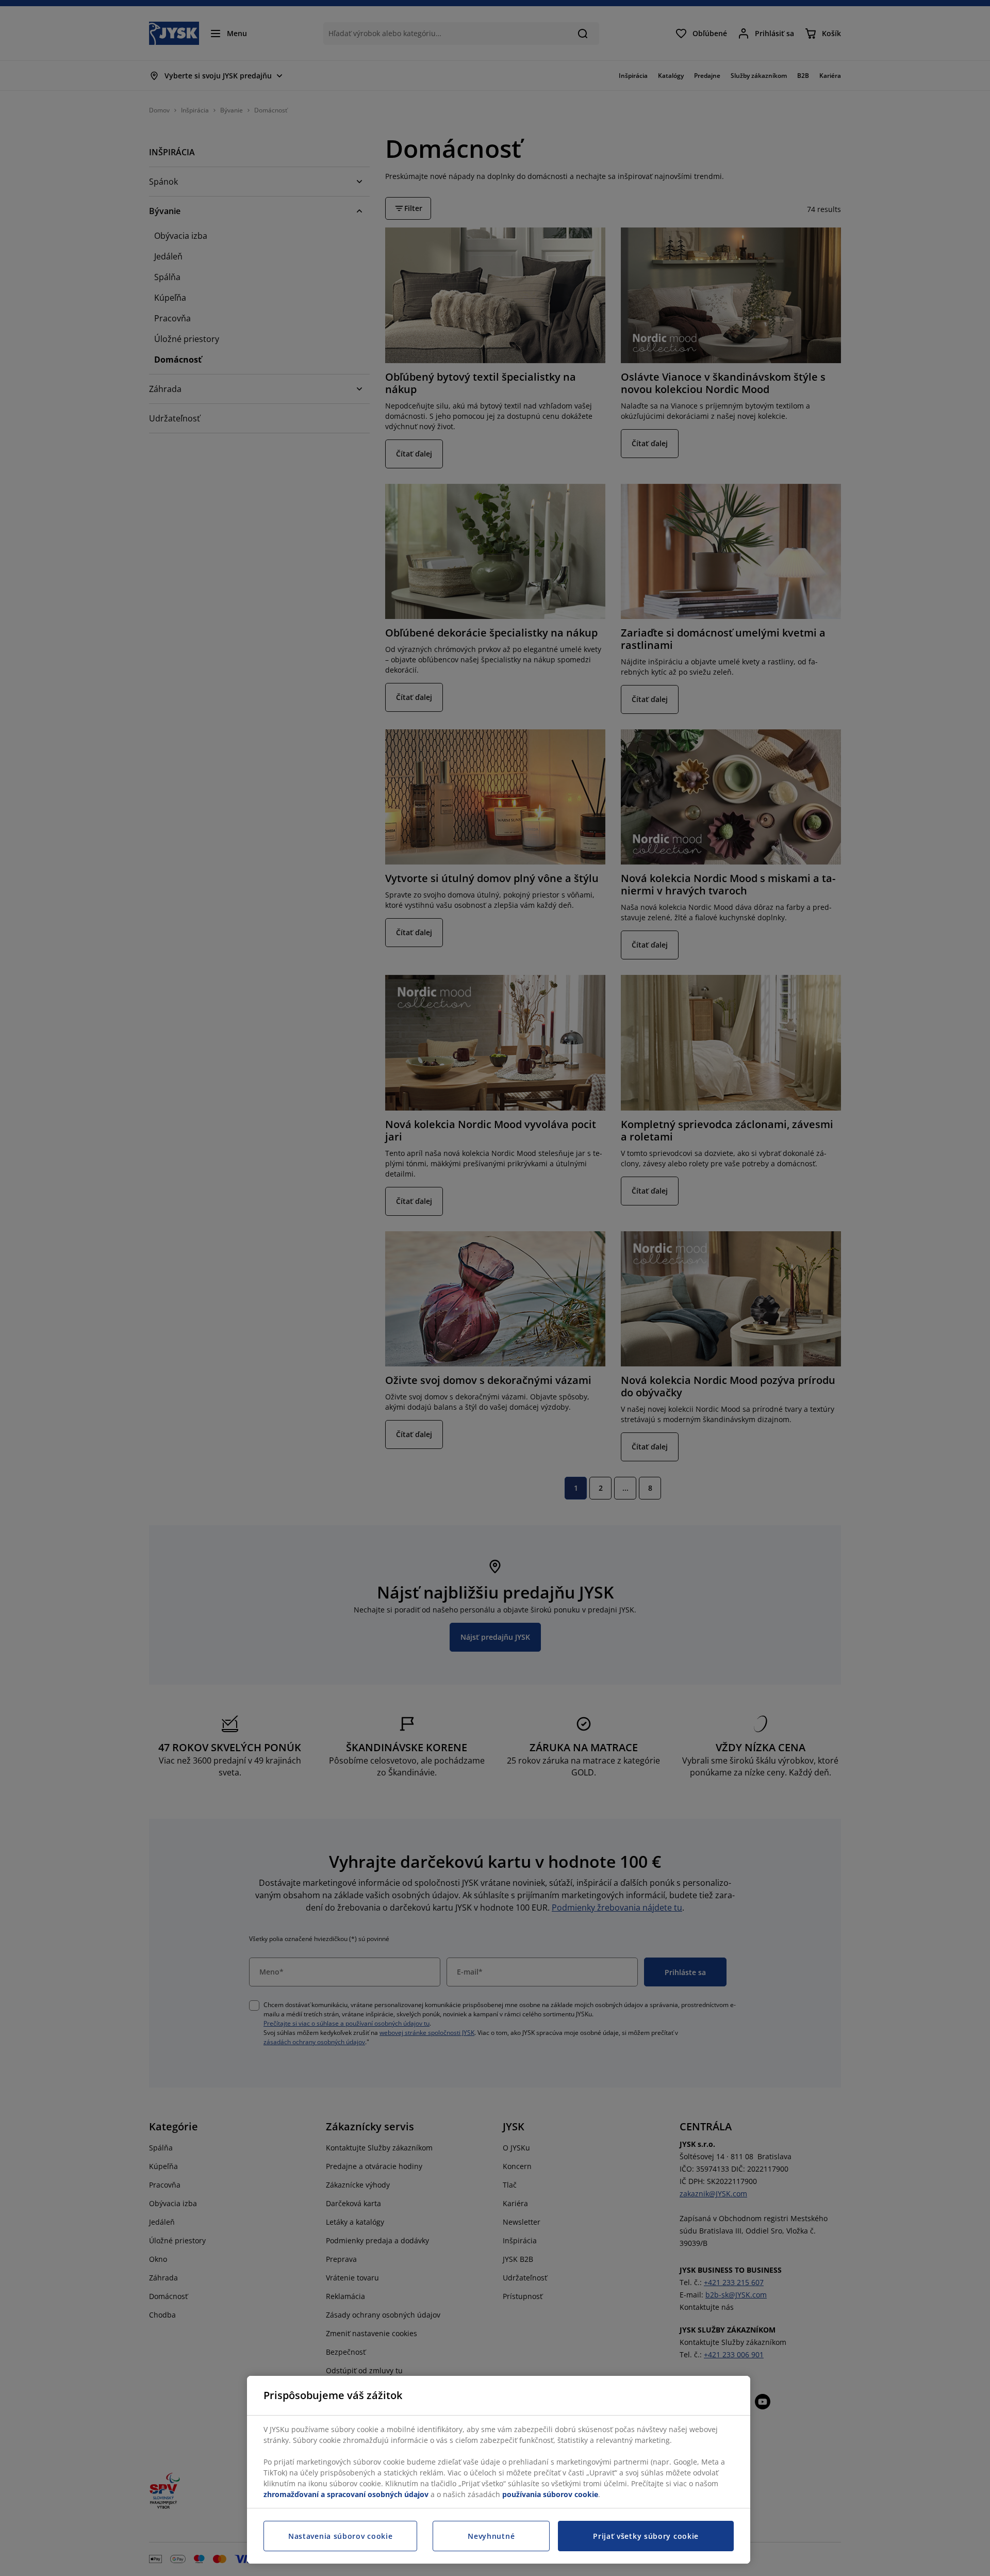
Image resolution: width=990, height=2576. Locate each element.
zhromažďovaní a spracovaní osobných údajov (346, 2494)
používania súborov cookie (550, 2494)
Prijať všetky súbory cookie (646, 2536)
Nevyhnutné (491, 2536)
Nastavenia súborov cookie (341, 2536)
